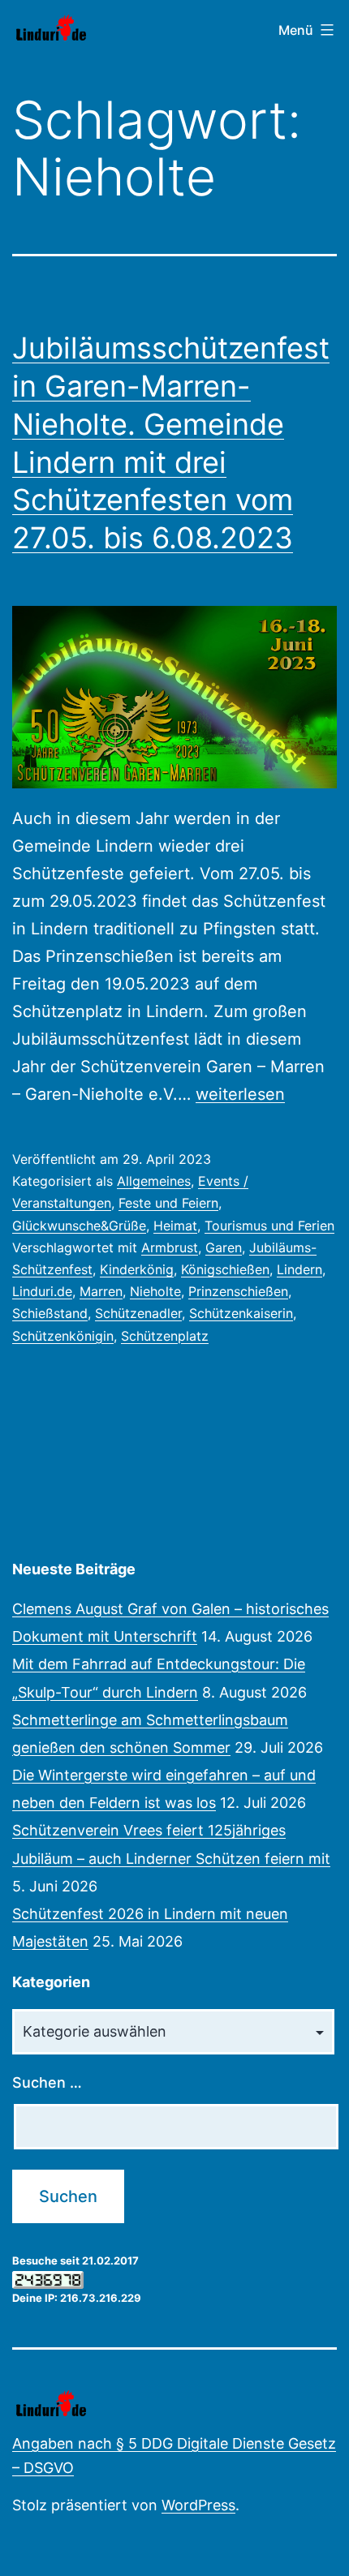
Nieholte (155, 1291)
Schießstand (50, 1313)
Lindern (299, 1269)
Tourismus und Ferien (269, 1226)
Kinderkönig (137, 1269)
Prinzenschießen (238, 1291)
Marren (101, 1291)
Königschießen (225, 1269)
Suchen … (47, 2082)
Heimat (175, 1226)
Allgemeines (154, 1181)
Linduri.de (42, 1291)
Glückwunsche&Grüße (79, 1226)
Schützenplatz (165, 1336)
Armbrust (170, 1247)
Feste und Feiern (168, 1203)
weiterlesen (240, 1094)
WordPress (198, 2505)
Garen (224, 1247)
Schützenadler (138, 1313)
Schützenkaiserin (241, 1313)
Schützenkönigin (63, 1336)
